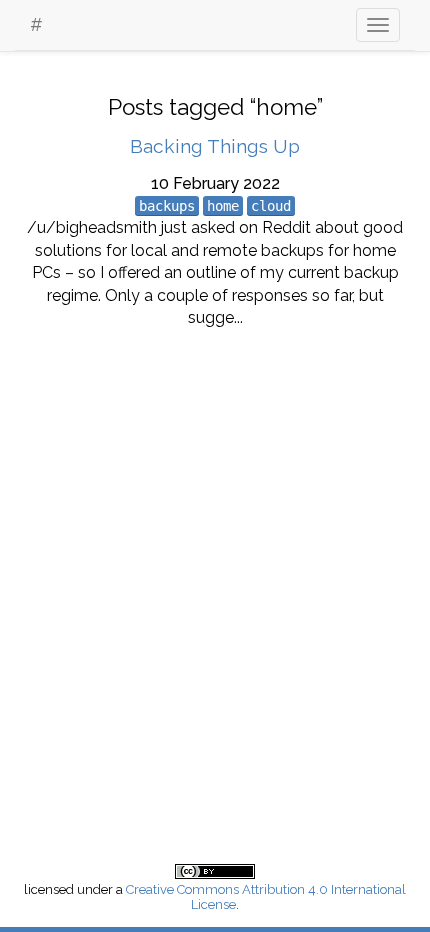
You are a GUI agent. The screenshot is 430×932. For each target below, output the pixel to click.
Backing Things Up (215, 146)
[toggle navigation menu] (378, 25)
